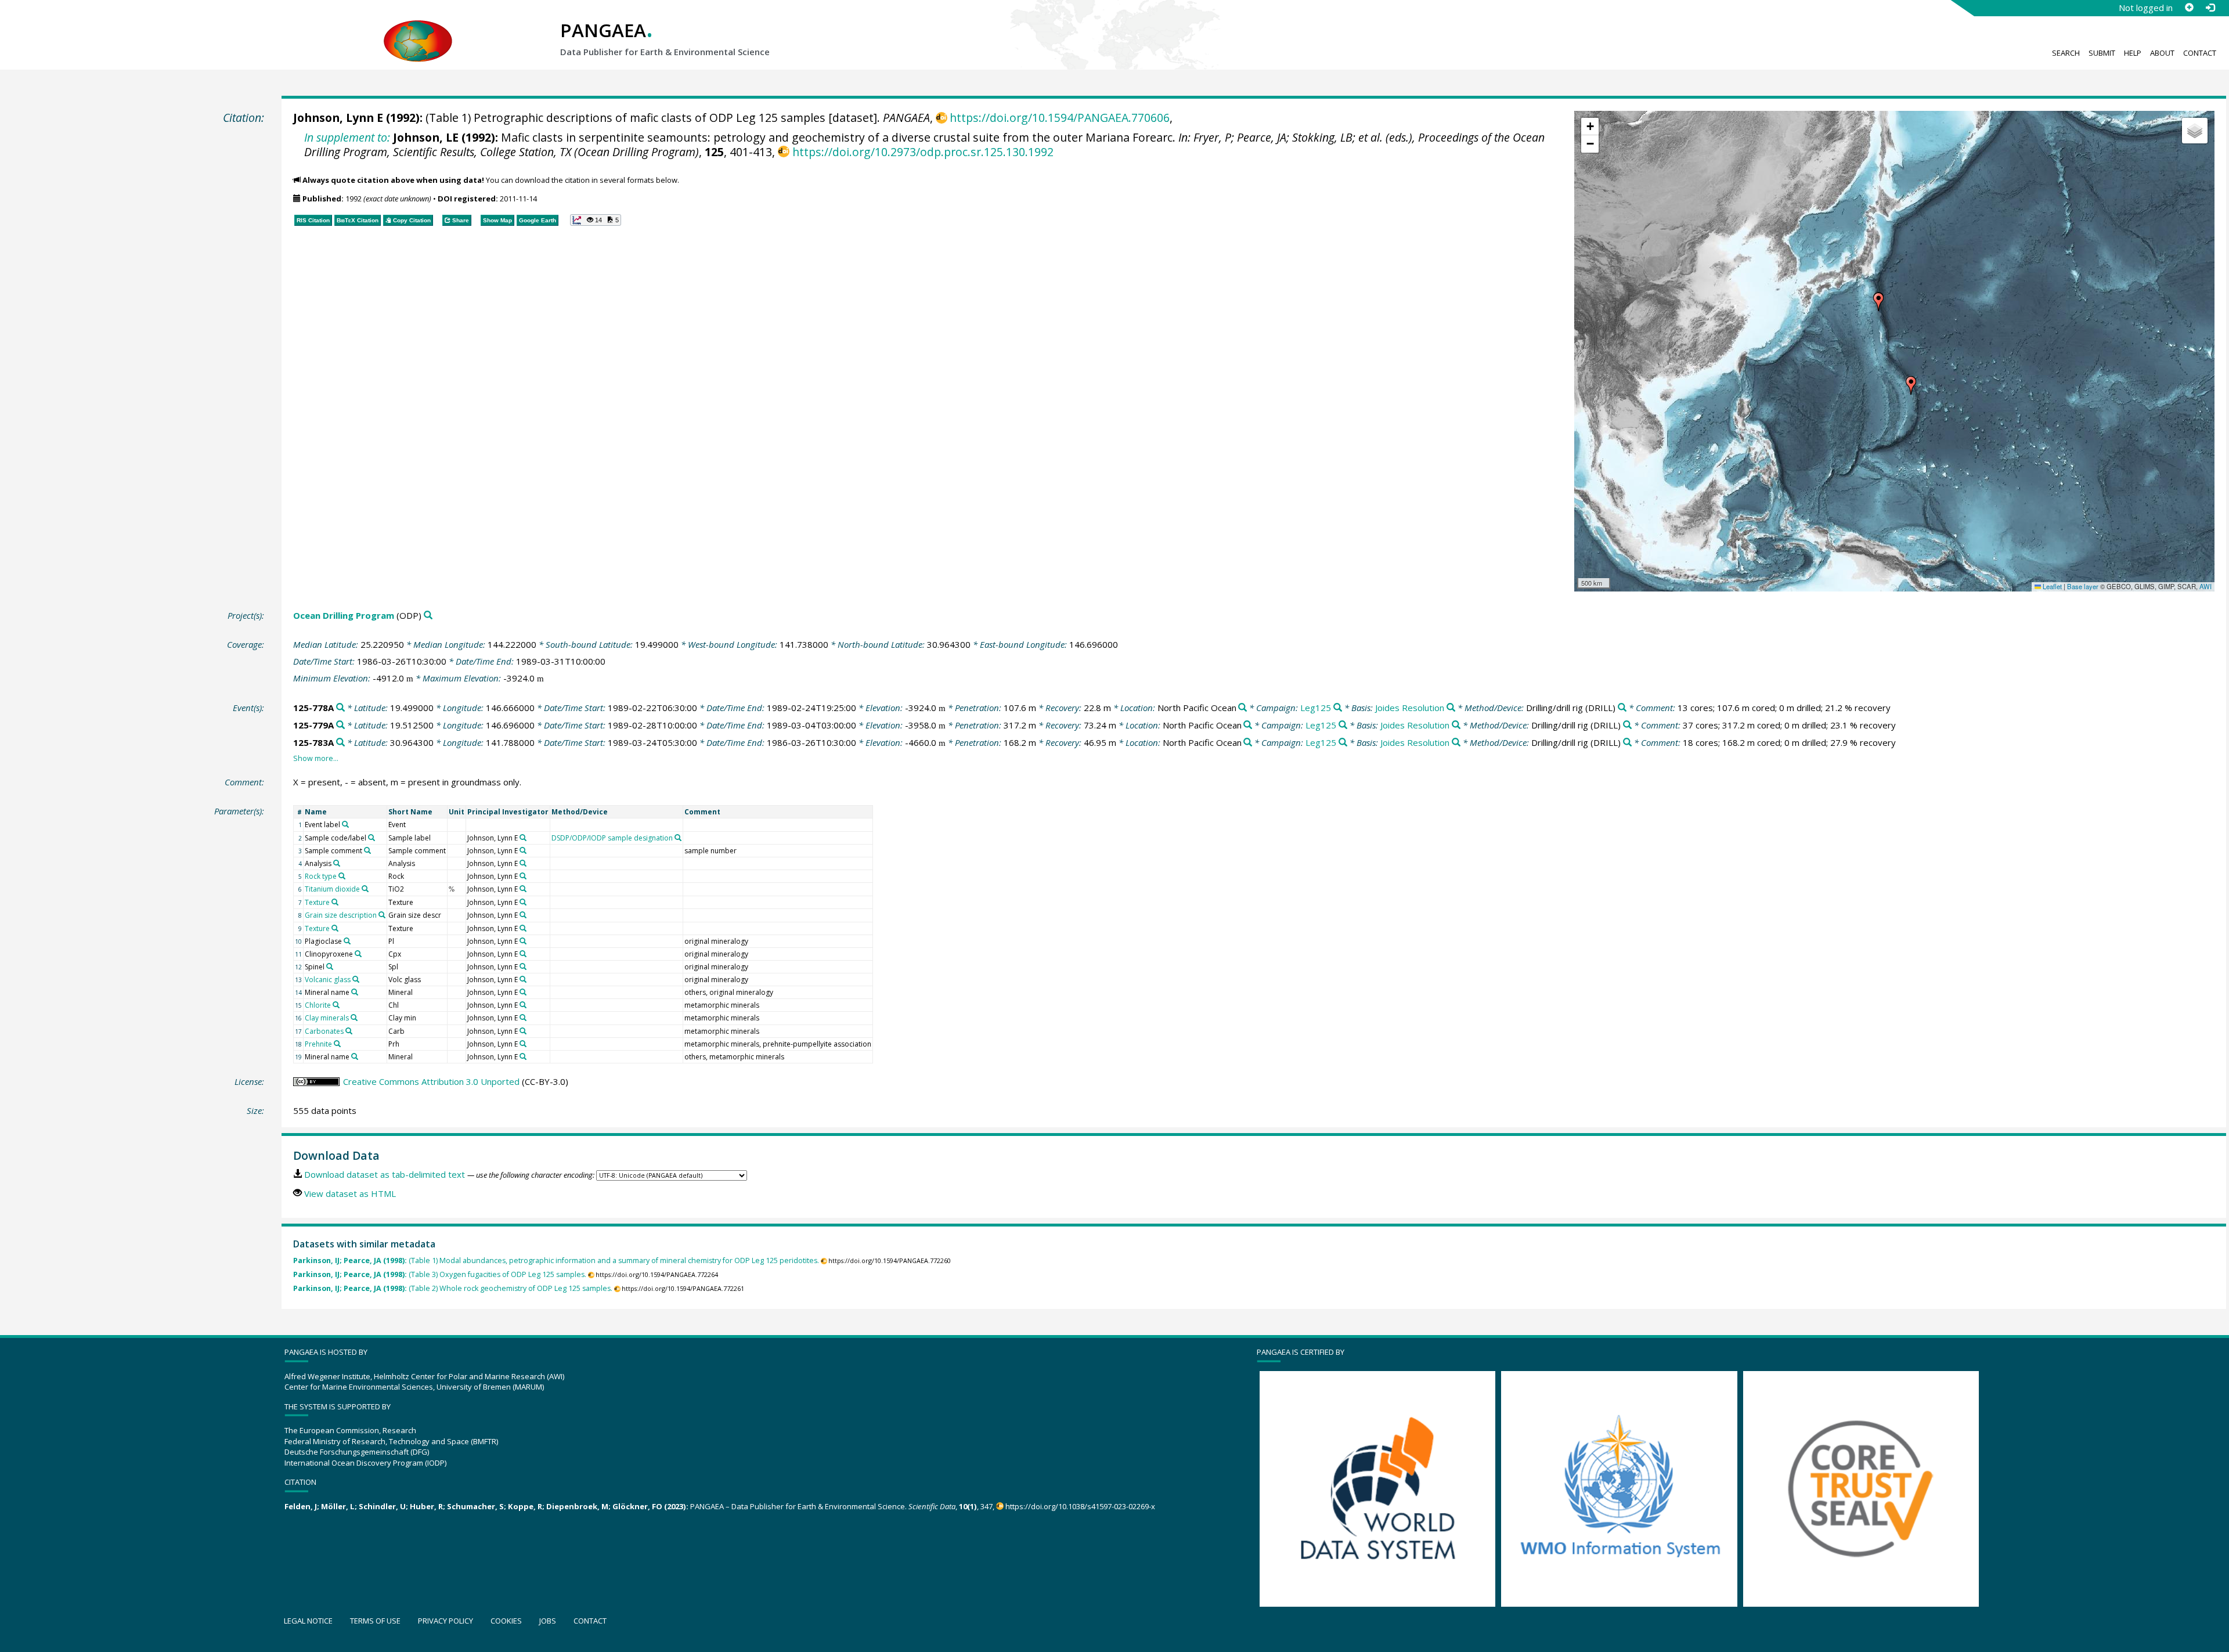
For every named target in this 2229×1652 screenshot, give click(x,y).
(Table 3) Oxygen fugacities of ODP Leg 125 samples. (440, 1274)
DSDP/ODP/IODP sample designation (612, 838)
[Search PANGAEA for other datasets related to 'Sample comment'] (367, 850)
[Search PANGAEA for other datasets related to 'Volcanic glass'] (356, 979)
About (2162, 53)
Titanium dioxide (332, 889)
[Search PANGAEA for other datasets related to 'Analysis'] (337, 863)
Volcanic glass (328, 980)
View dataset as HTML (350, 1193)
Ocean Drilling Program (344, 615)
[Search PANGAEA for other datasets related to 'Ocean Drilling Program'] (428, 616)
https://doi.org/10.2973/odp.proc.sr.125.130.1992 (923, 152)
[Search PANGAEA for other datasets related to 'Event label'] (345, 824)
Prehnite (318, 1044)
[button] (1911, 385)
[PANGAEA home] (418, 30)
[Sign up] (2189, 8)
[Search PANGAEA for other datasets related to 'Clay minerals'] (354, 1018)
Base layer (2083, 586)
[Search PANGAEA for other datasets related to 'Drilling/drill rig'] (1622, 708)
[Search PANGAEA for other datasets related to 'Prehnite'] (337, 1044)
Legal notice (308, 1621)
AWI (2205, 586)
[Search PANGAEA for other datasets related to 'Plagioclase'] (347, 941)
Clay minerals (327, 1018)
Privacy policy (446, 1621)
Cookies (506, 1621)
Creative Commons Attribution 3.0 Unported (431, 1081)
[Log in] (2210, 8)
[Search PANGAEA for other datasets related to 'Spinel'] (330, 966)
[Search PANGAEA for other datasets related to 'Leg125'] (1338, 708)
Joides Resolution (1410, 708)
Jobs (548, 1621)
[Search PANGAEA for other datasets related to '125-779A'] (340, 725)
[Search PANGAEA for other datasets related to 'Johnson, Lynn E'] (523, 838)
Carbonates (324, 1031)
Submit (2102, 53)
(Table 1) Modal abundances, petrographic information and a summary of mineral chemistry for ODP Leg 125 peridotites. (556, 1260)
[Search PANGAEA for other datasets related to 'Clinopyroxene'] (358, 954)
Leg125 (1316, 708)
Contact (2200, 53)
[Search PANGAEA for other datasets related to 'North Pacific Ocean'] (1242, 708)
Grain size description (341, 915)
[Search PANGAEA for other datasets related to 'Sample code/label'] (371, 838)
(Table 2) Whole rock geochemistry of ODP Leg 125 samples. (453, 1288)
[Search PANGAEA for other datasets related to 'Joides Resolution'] (1451, 708)
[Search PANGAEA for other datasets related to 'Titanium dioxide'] (365, 889)
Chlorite (318, 1005)
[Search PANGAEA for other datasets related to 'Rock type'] (342, 876)
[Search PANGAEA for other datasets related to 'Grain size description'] (382, 915)
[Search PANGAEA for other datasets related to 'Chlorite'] (336, 1005)
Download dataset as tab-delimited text (385, 1174)
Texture (317, 902)
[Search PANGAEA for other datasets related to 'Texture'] (335, 902)
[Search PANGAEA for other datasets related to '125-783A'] (340, 743)
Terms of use (375, 1621)
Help (2133, 53)
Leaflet (2051, 586)
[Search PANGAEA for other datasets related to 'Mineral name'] (355, 992)
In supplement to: (347, 137)
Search (2066, 53)
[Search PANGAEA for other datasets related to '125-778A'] (340, 708)
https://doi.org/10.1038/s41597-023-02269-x (1080, 1506)
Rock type (321, 876)
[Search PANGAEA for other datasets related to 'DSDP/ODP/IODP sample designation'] (678, 838)
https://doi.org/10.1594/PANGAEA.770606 (1060, 118)
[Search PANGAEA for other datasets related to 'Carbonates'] (349, 1031)
